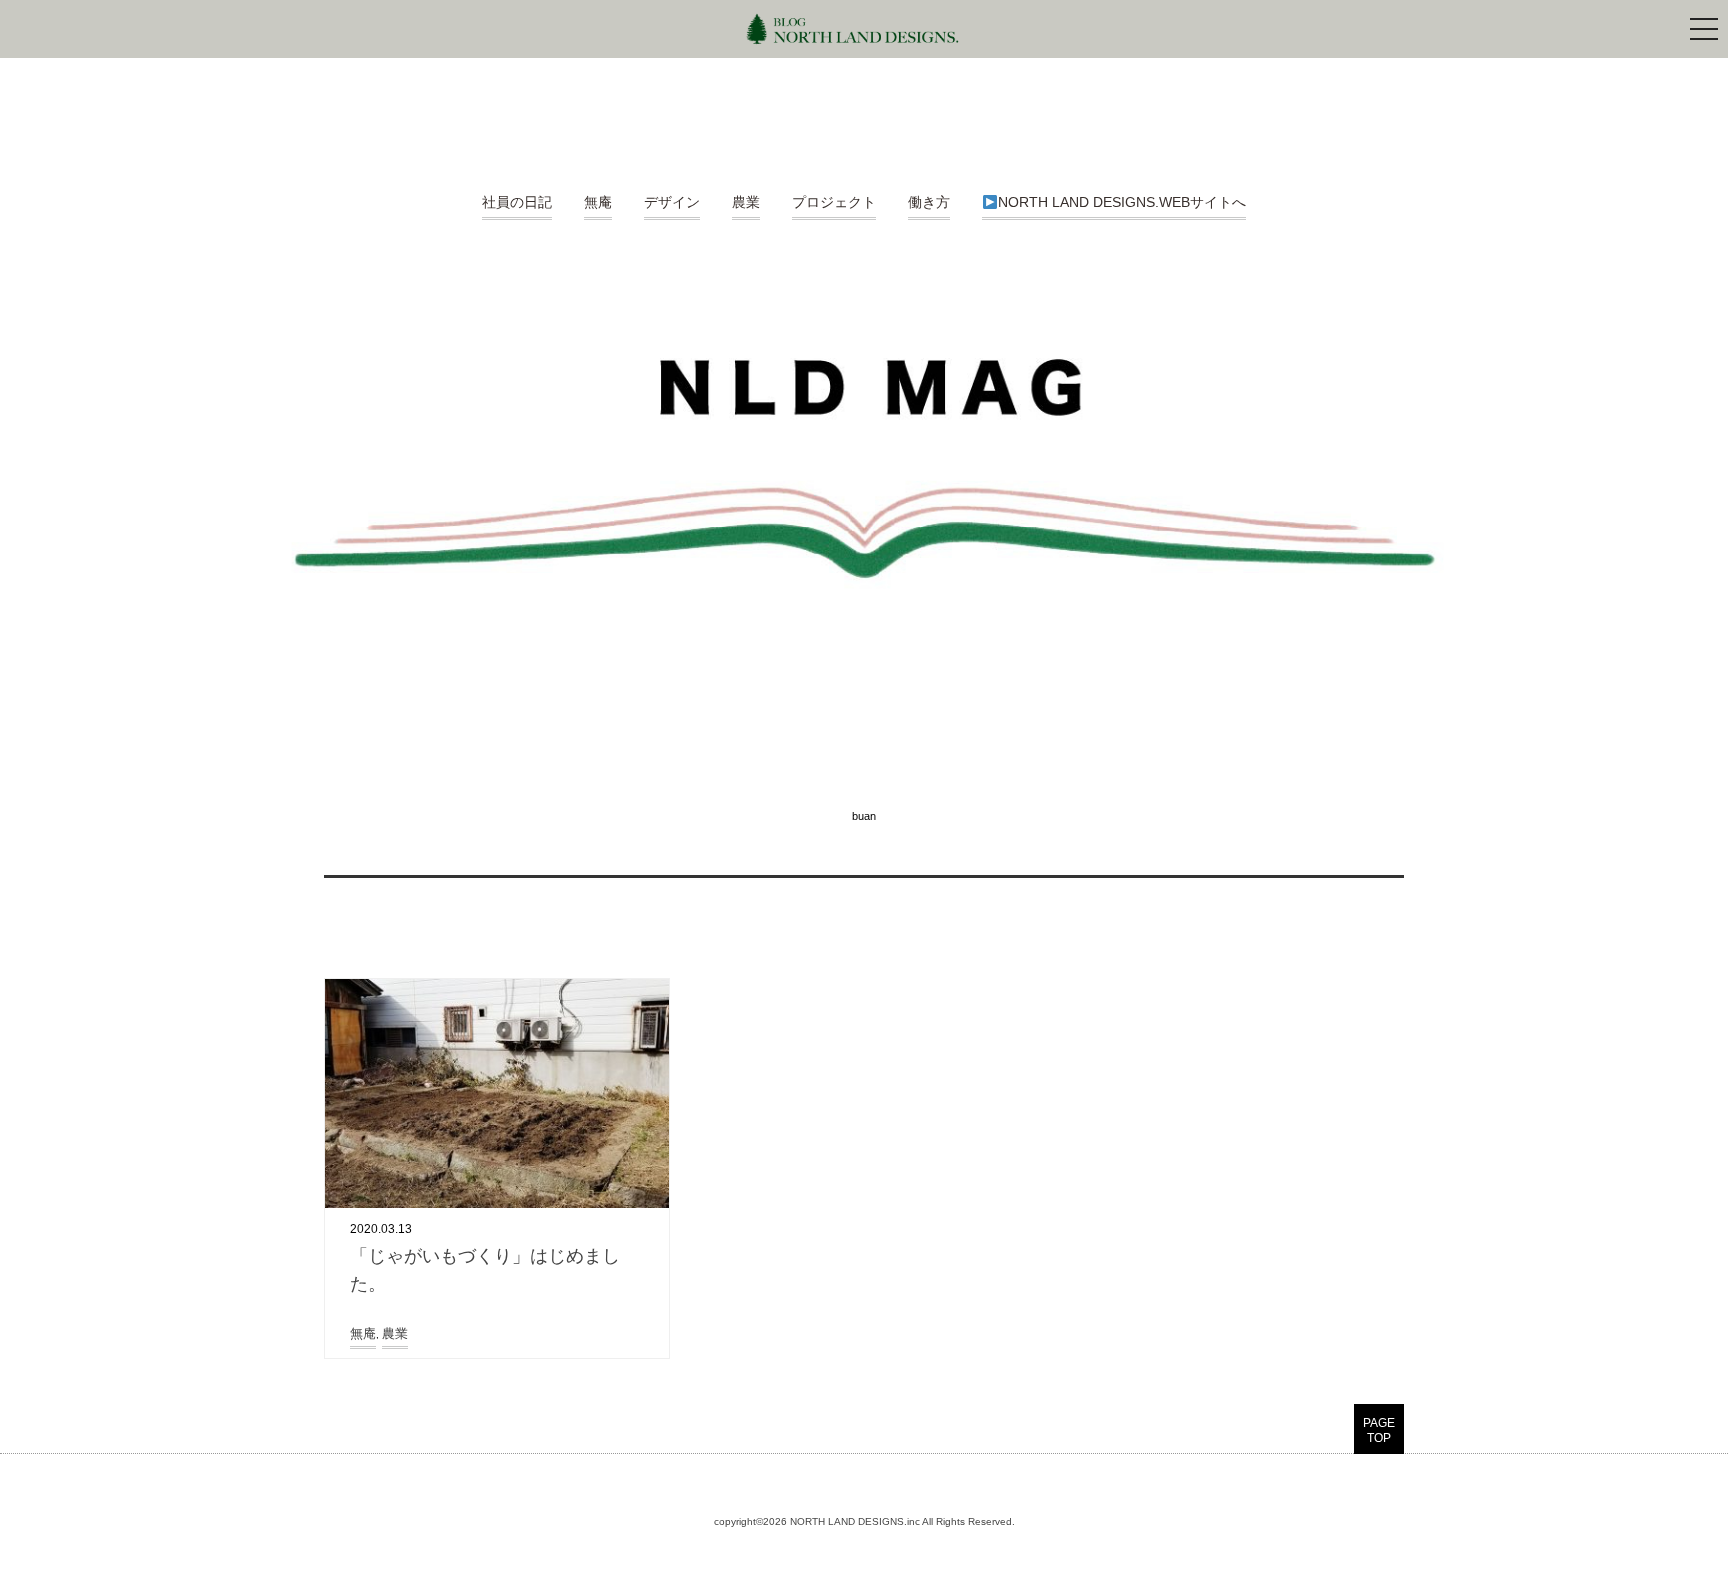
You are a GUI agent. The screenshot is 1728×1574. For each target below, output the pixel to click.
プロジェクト (834, 202)
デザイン (672, 202)
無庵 (598, 202)
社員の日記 (517, 202)
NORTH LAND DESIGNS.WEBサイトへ (1122, 202)
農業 (746, 202)
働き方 (929, 202)
